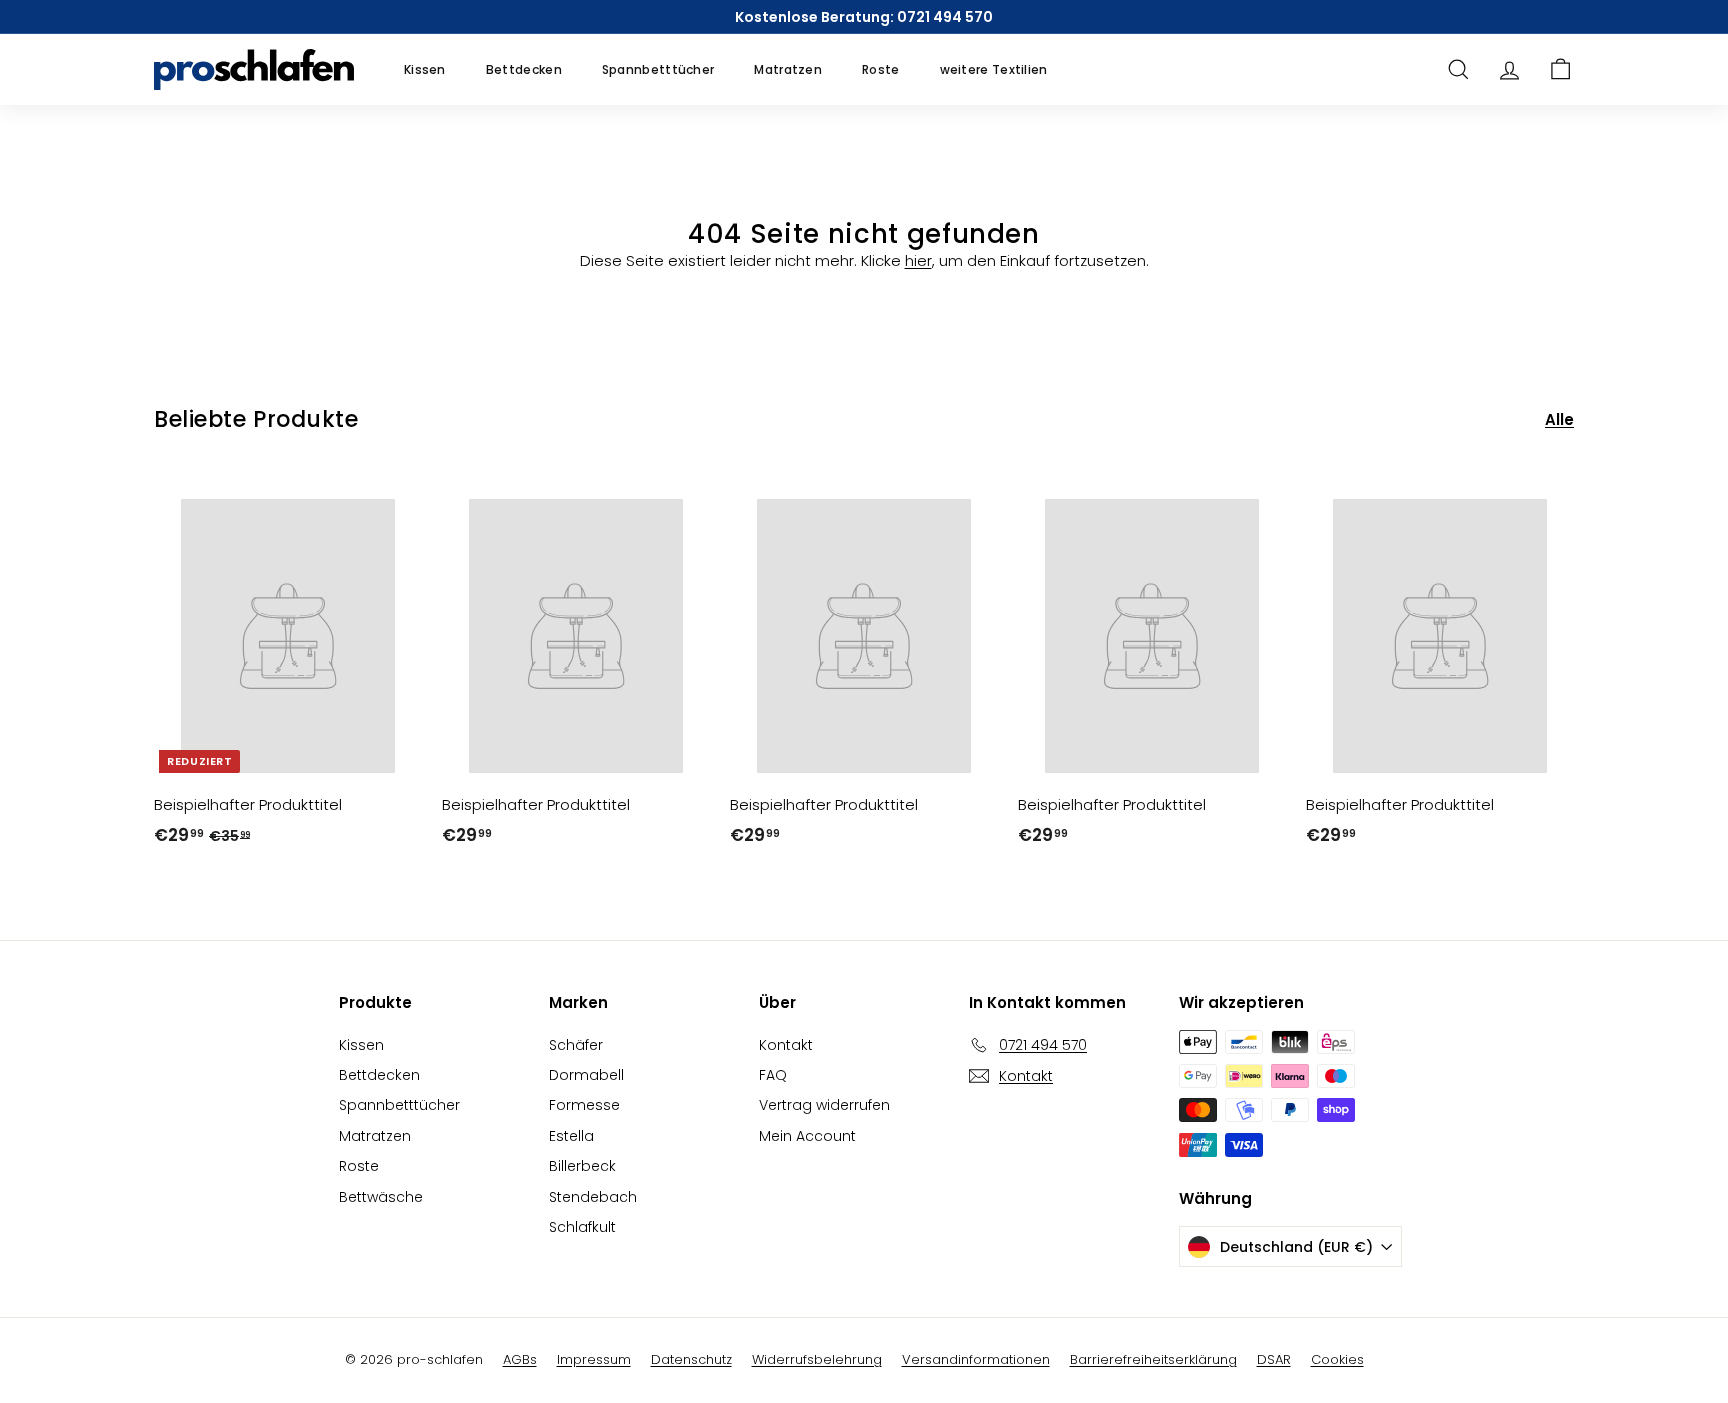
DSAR (1274, 1359)
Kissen (425, 69)
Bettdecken (524, 69)
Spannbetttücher (658, 69)
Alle (1559, 419)
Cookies (1337, 1359)
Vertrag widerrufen (824, 1105)
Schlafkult (582, 1227)
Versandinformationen (976, 1359)
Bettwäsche (381, 1197)
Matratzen (788, 69)
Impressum (594, 1359)
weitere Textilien (994, 69)
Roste (881, 69)
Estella (571, 1136)
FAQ (773, 1075)
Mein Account (807, 1136)
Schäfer (576, 1045)
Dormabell (586, 1075)
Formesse (584, 1105)
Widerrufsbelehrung (817, 1359)
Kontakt (786, 1045)
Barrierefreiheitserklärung (1153, 1359)
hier (918, 260)
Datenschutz (691, 1359)
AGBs (520, 1359)
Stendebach (593, 1197)
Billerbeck (582, 1166)
